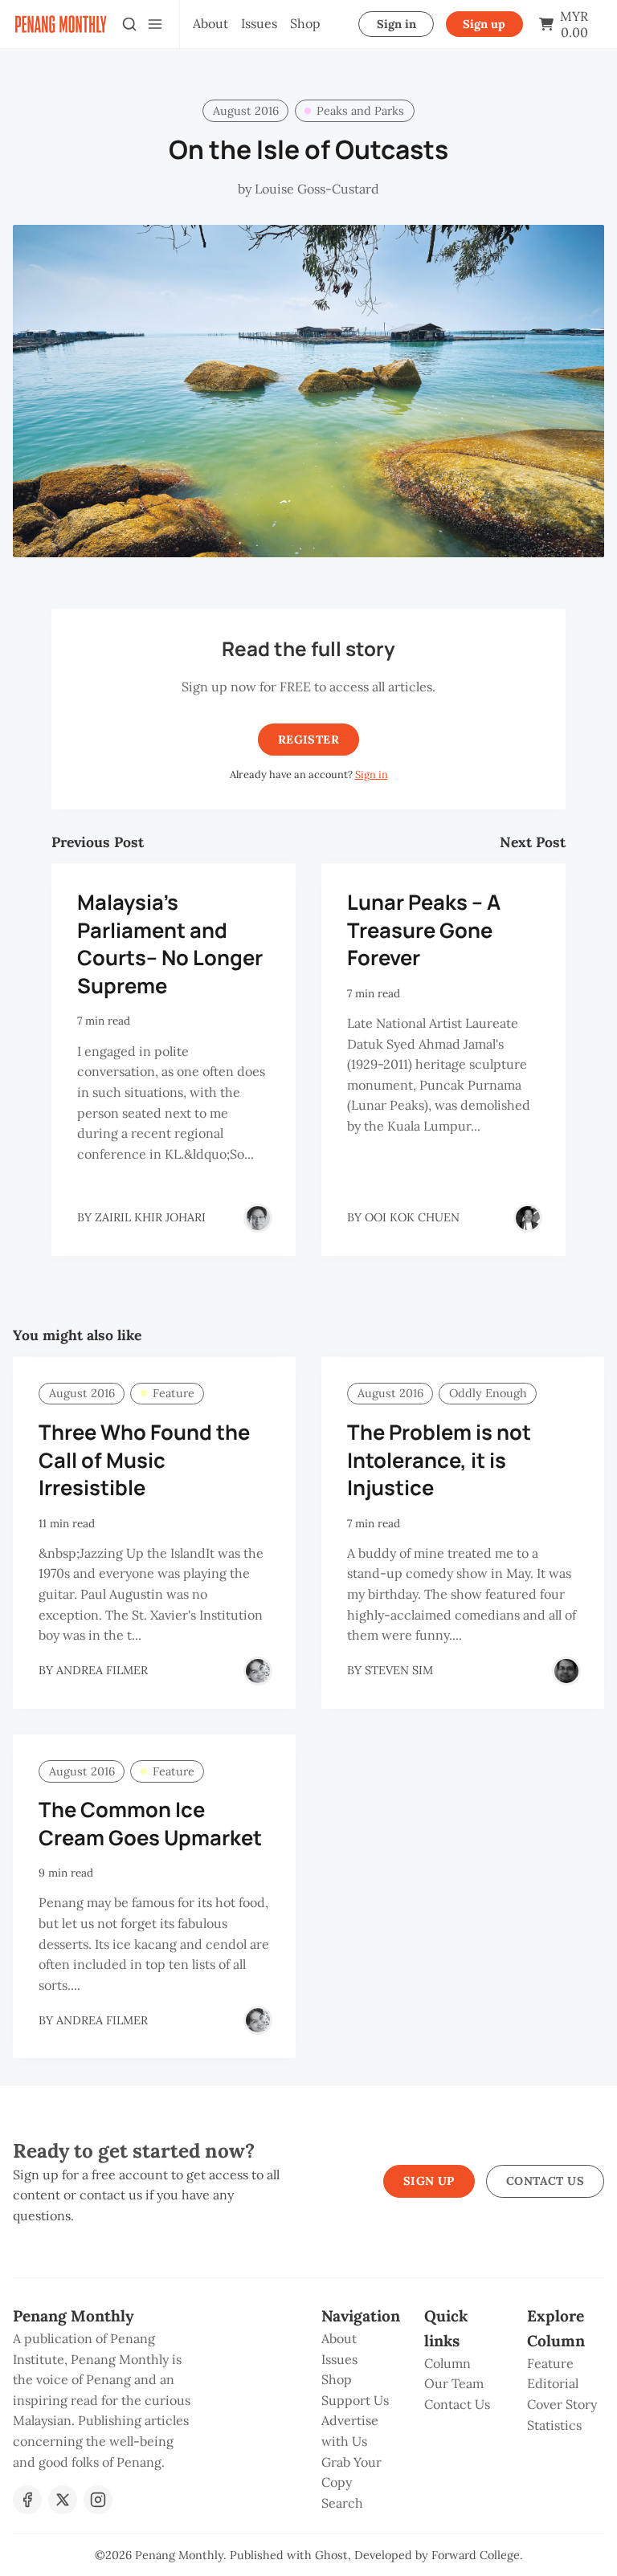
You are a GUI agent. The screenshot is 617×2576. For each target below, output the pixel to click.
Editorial (553, 2383)
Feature (174, 1393)
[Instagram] (98, 2500)
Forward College (476, 2555)
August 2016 (246, 111)
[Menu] (155, 24)
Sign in (396, 24)
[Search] (129, 24)
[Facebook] (27, 2500)
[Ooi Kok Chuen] (528, 1218)
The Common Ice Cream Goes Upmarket (150, 1824)
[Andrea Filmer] (258, 1671)
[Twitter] (63, 2500)
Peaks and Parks (360, 111)
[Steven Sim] (566, 1671)
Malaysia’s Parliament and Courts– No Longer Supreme (170, 944)
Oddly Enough (488, 1393)
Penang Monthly (179, 2555)
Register (308, 740)
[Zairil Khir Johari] (258, 1218)
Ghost (331, 2555)
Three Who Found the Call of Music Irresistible (144, 1460)
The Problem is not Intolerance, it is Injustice (439, 1460)
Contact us (545, 2181)
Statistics (554, 2425)
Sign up (484, 24)
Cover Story (562, 2404)
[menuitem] (210, 24)
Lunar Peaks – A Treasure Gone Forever (424, 930)
